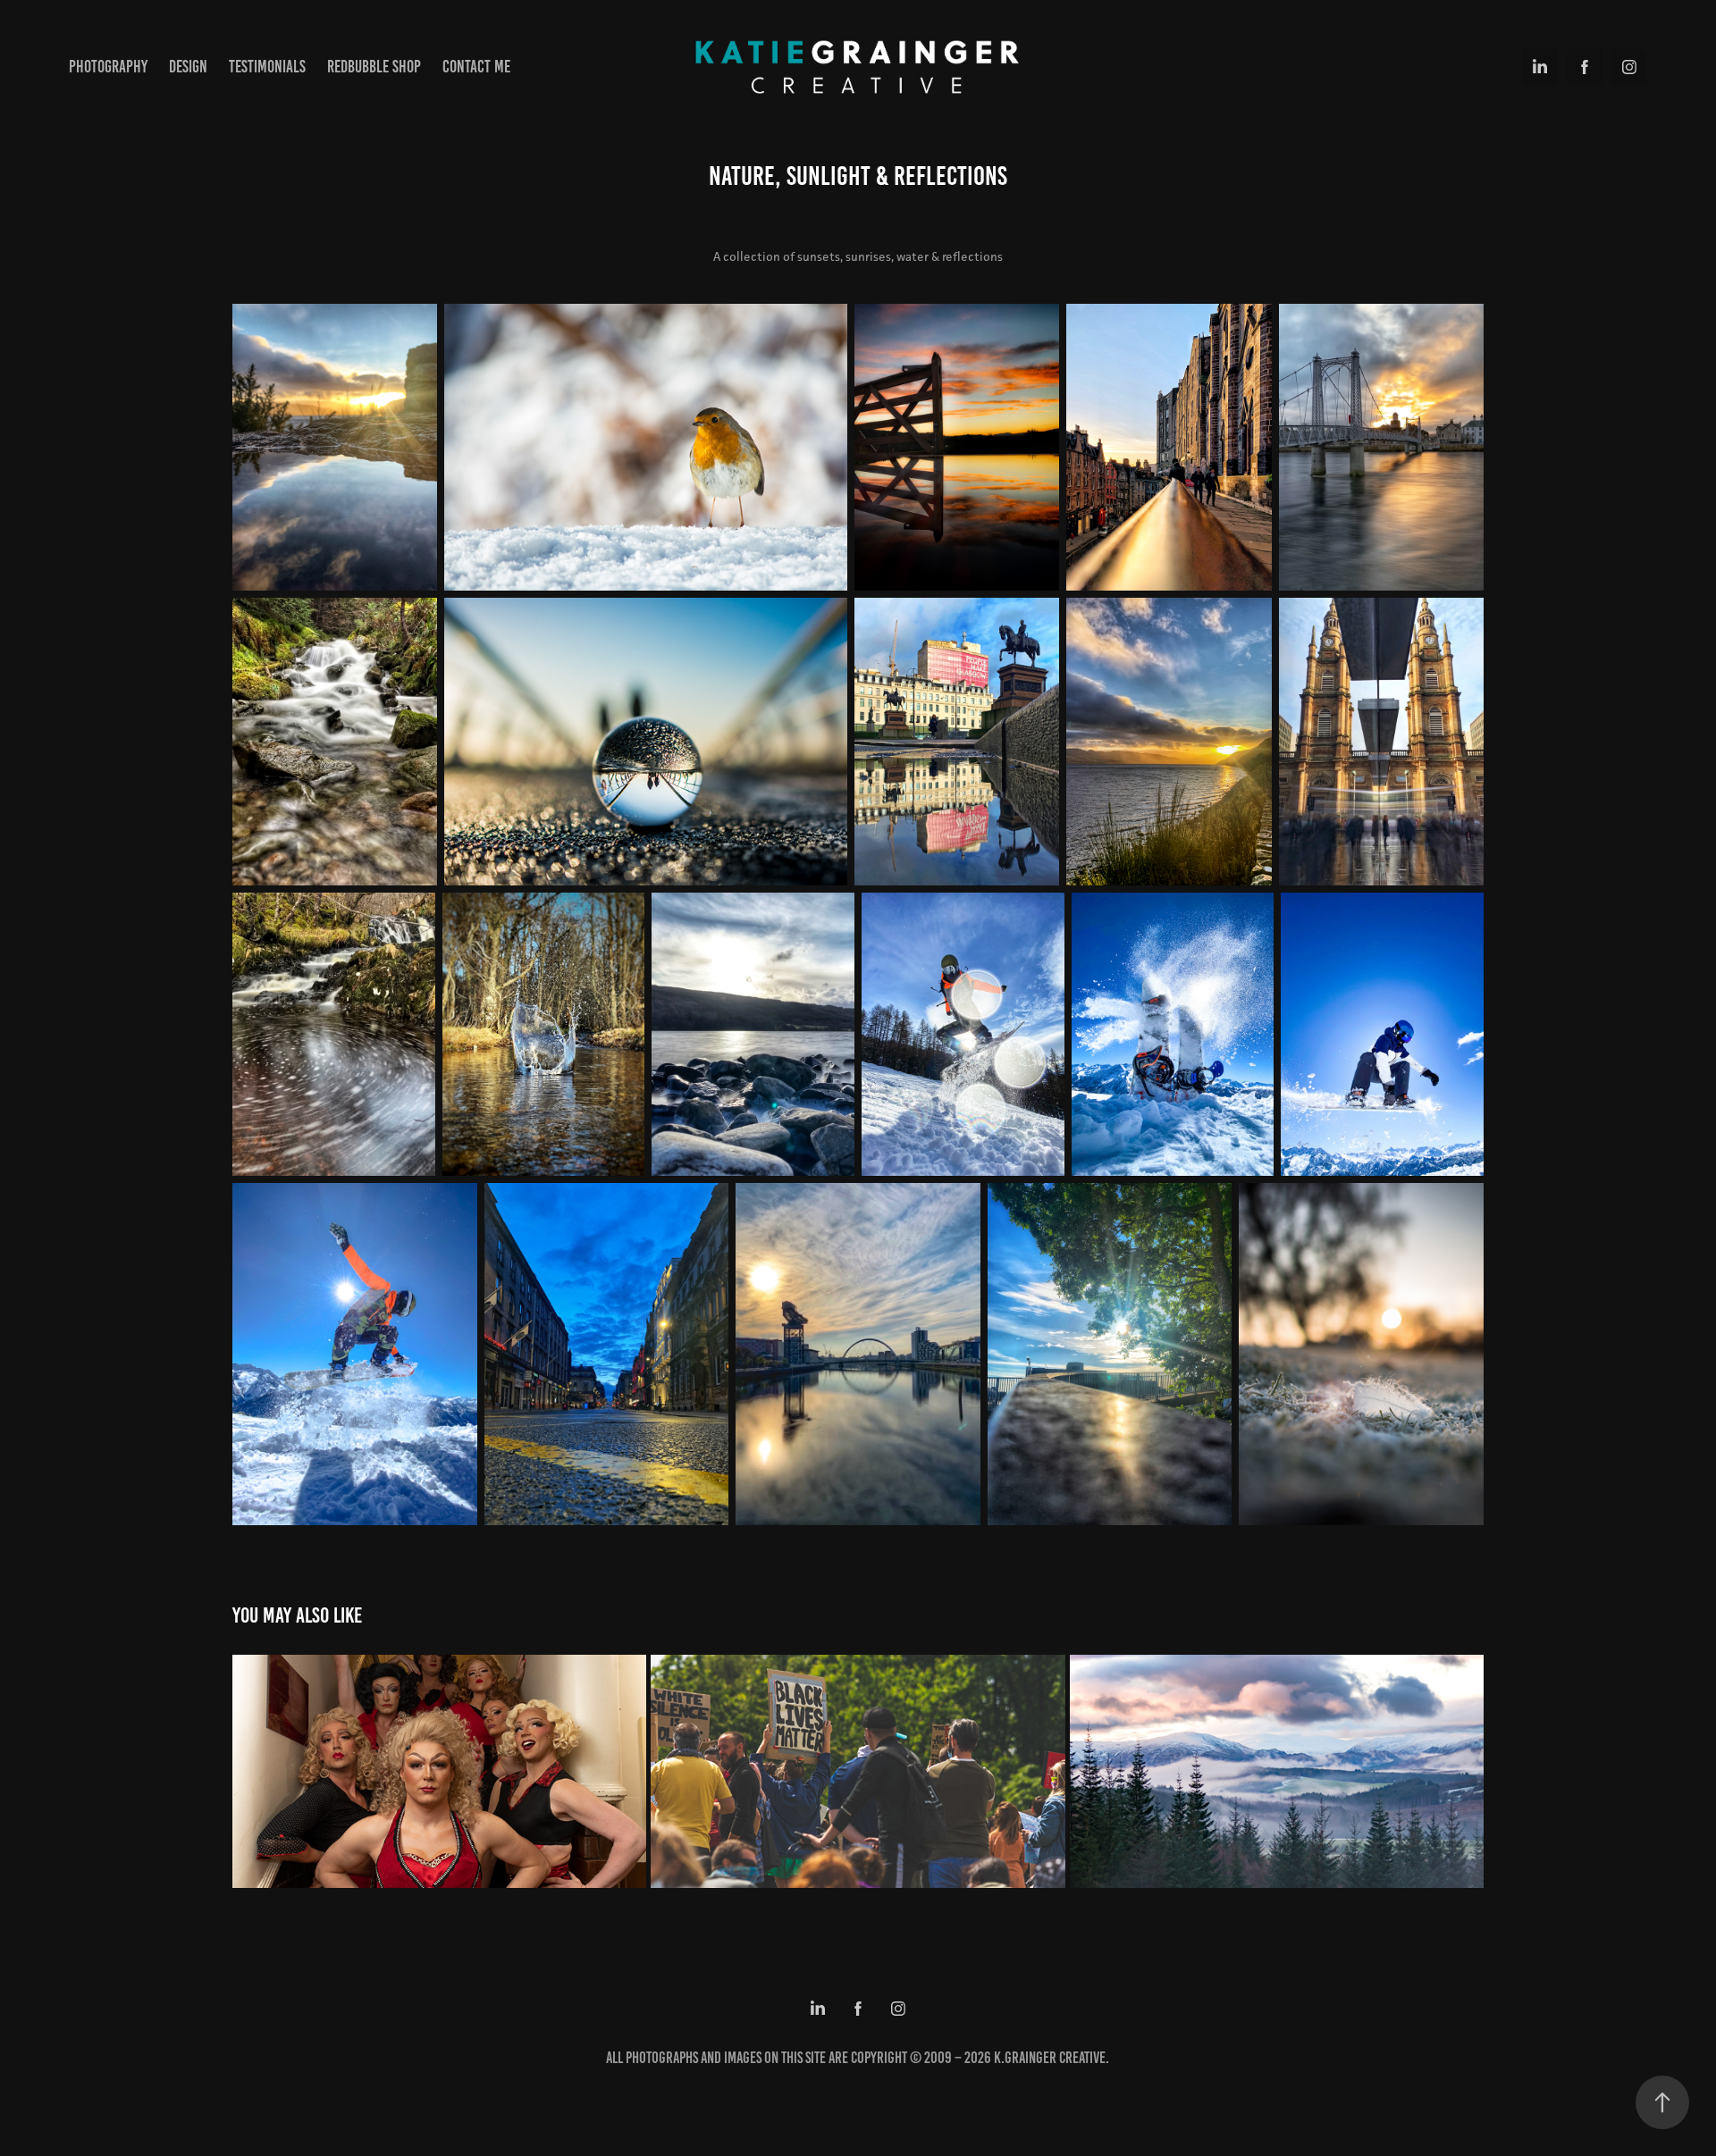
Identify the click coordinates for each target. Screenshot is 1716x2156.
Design (188, 67)
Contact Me (476, 67)
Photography (108, 67)
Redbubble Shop (374, 67)
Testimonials (267, 67)
